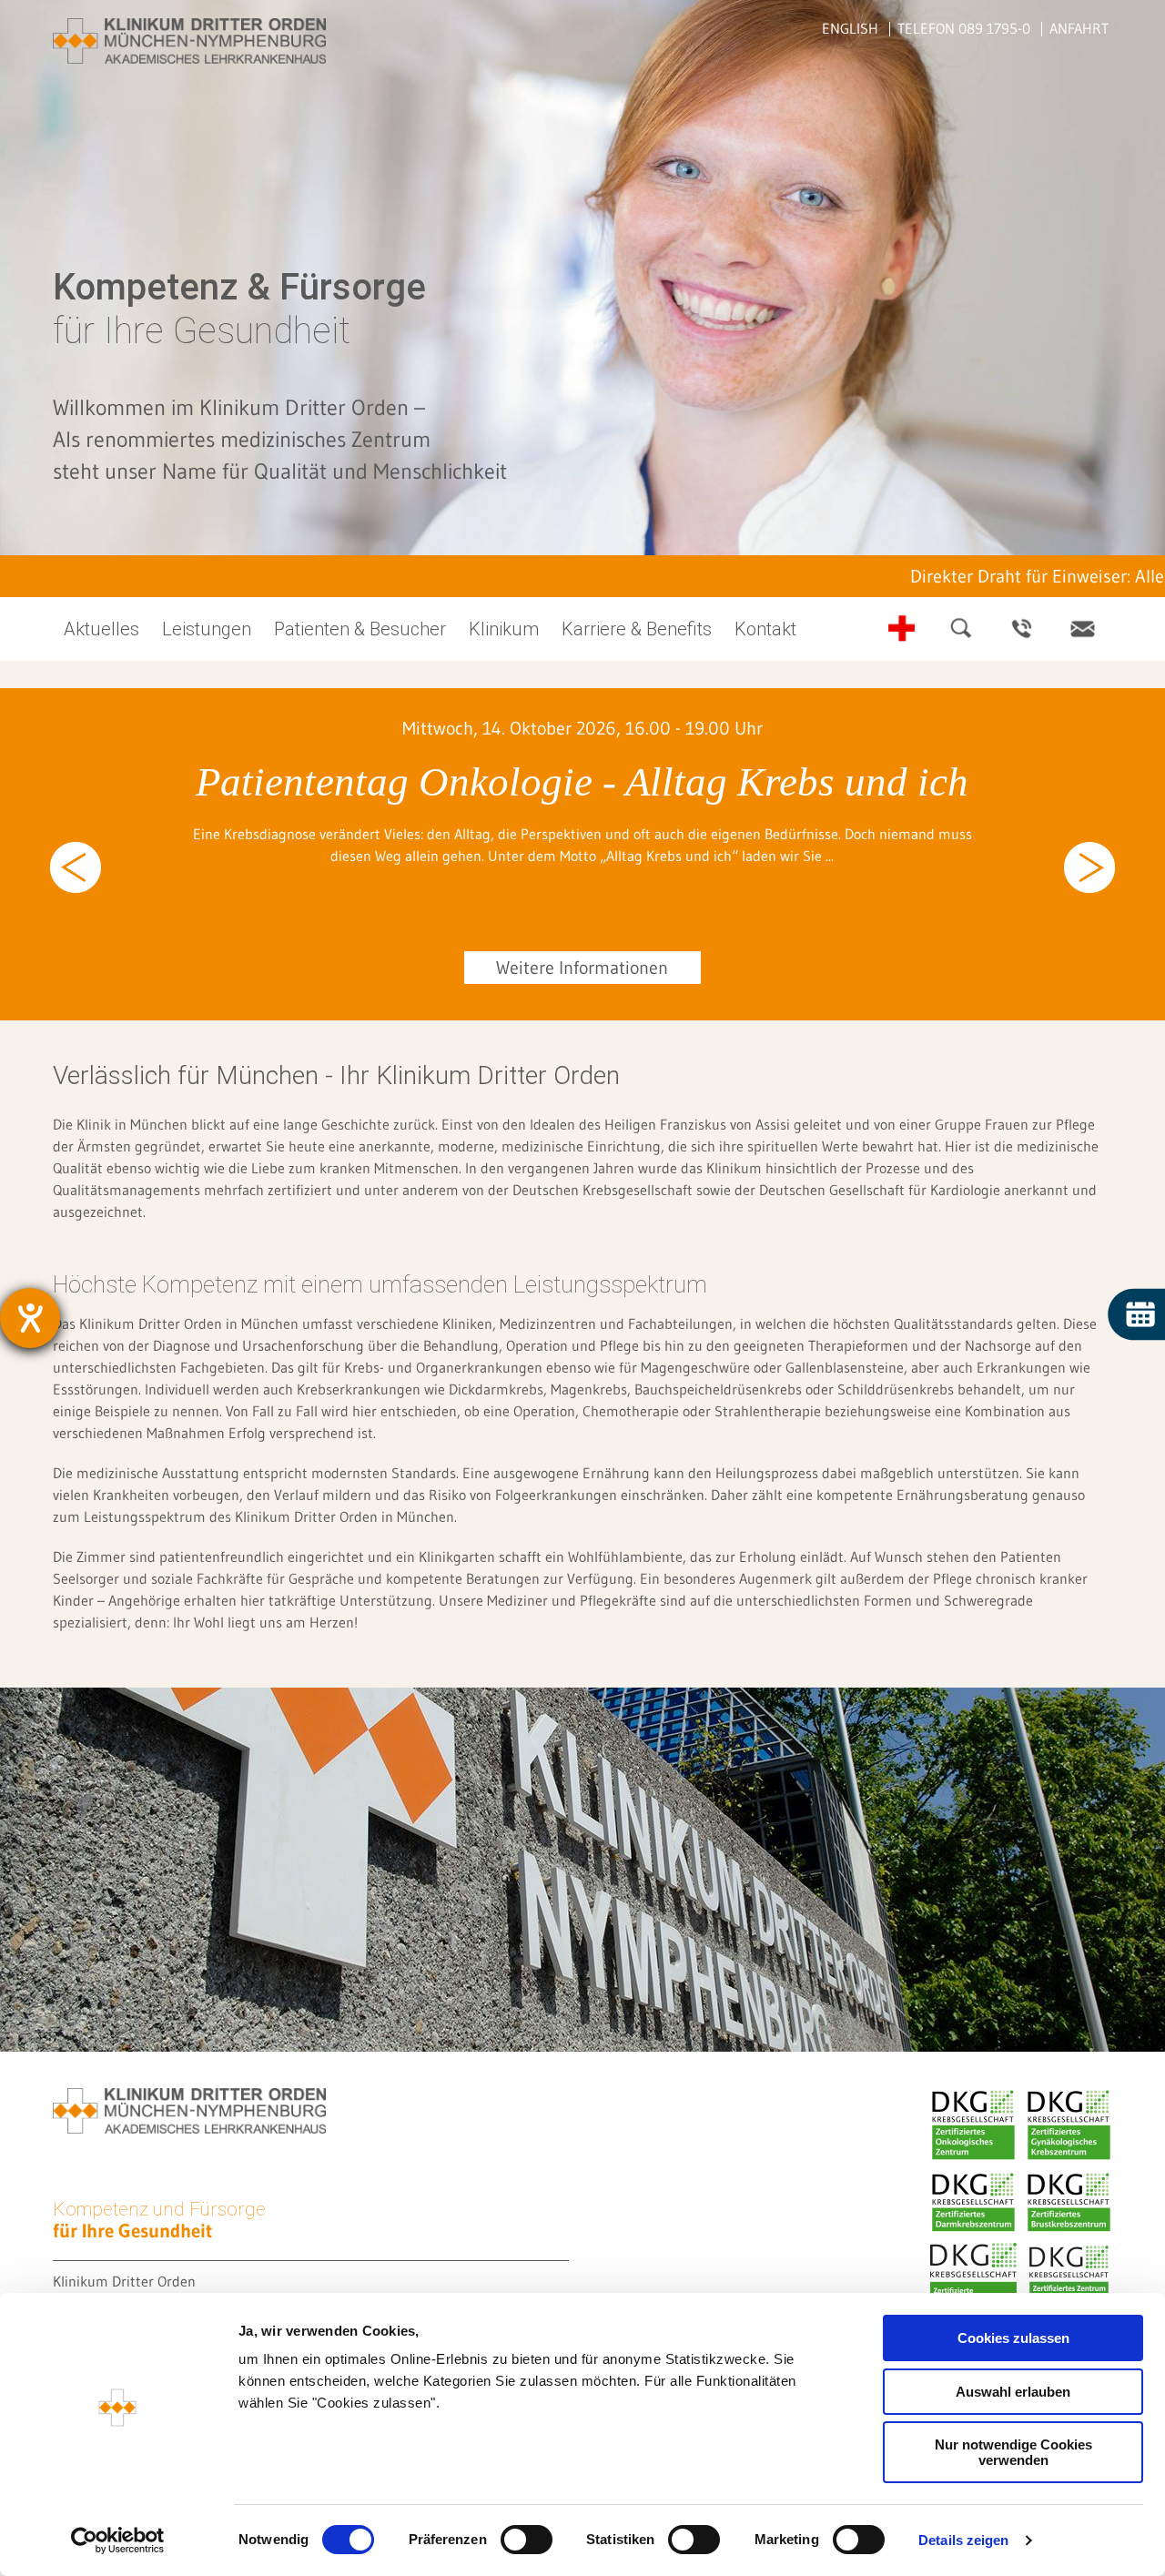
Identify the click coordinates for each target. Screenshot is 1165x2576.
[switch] (527, 2540)
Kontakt (1082, 629)
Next (1089, 867)
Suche (962, 629)
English (850, 28)
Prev (76, 867)
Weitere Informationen (582, 968)
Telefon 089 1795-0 (964, 28)
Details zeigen (963, 2540)
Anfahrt (1079, 28)
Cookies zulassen (1013, 2338)
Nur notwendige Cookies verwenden (1013, 2452)
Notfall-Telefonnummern (902, 629)
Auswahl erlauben (1013, 2392)
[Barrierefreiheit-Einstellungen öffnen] (30, 1318)
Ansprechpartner (1022, 629)
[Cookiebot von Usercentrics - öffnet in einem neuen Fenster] (118, 2541)
